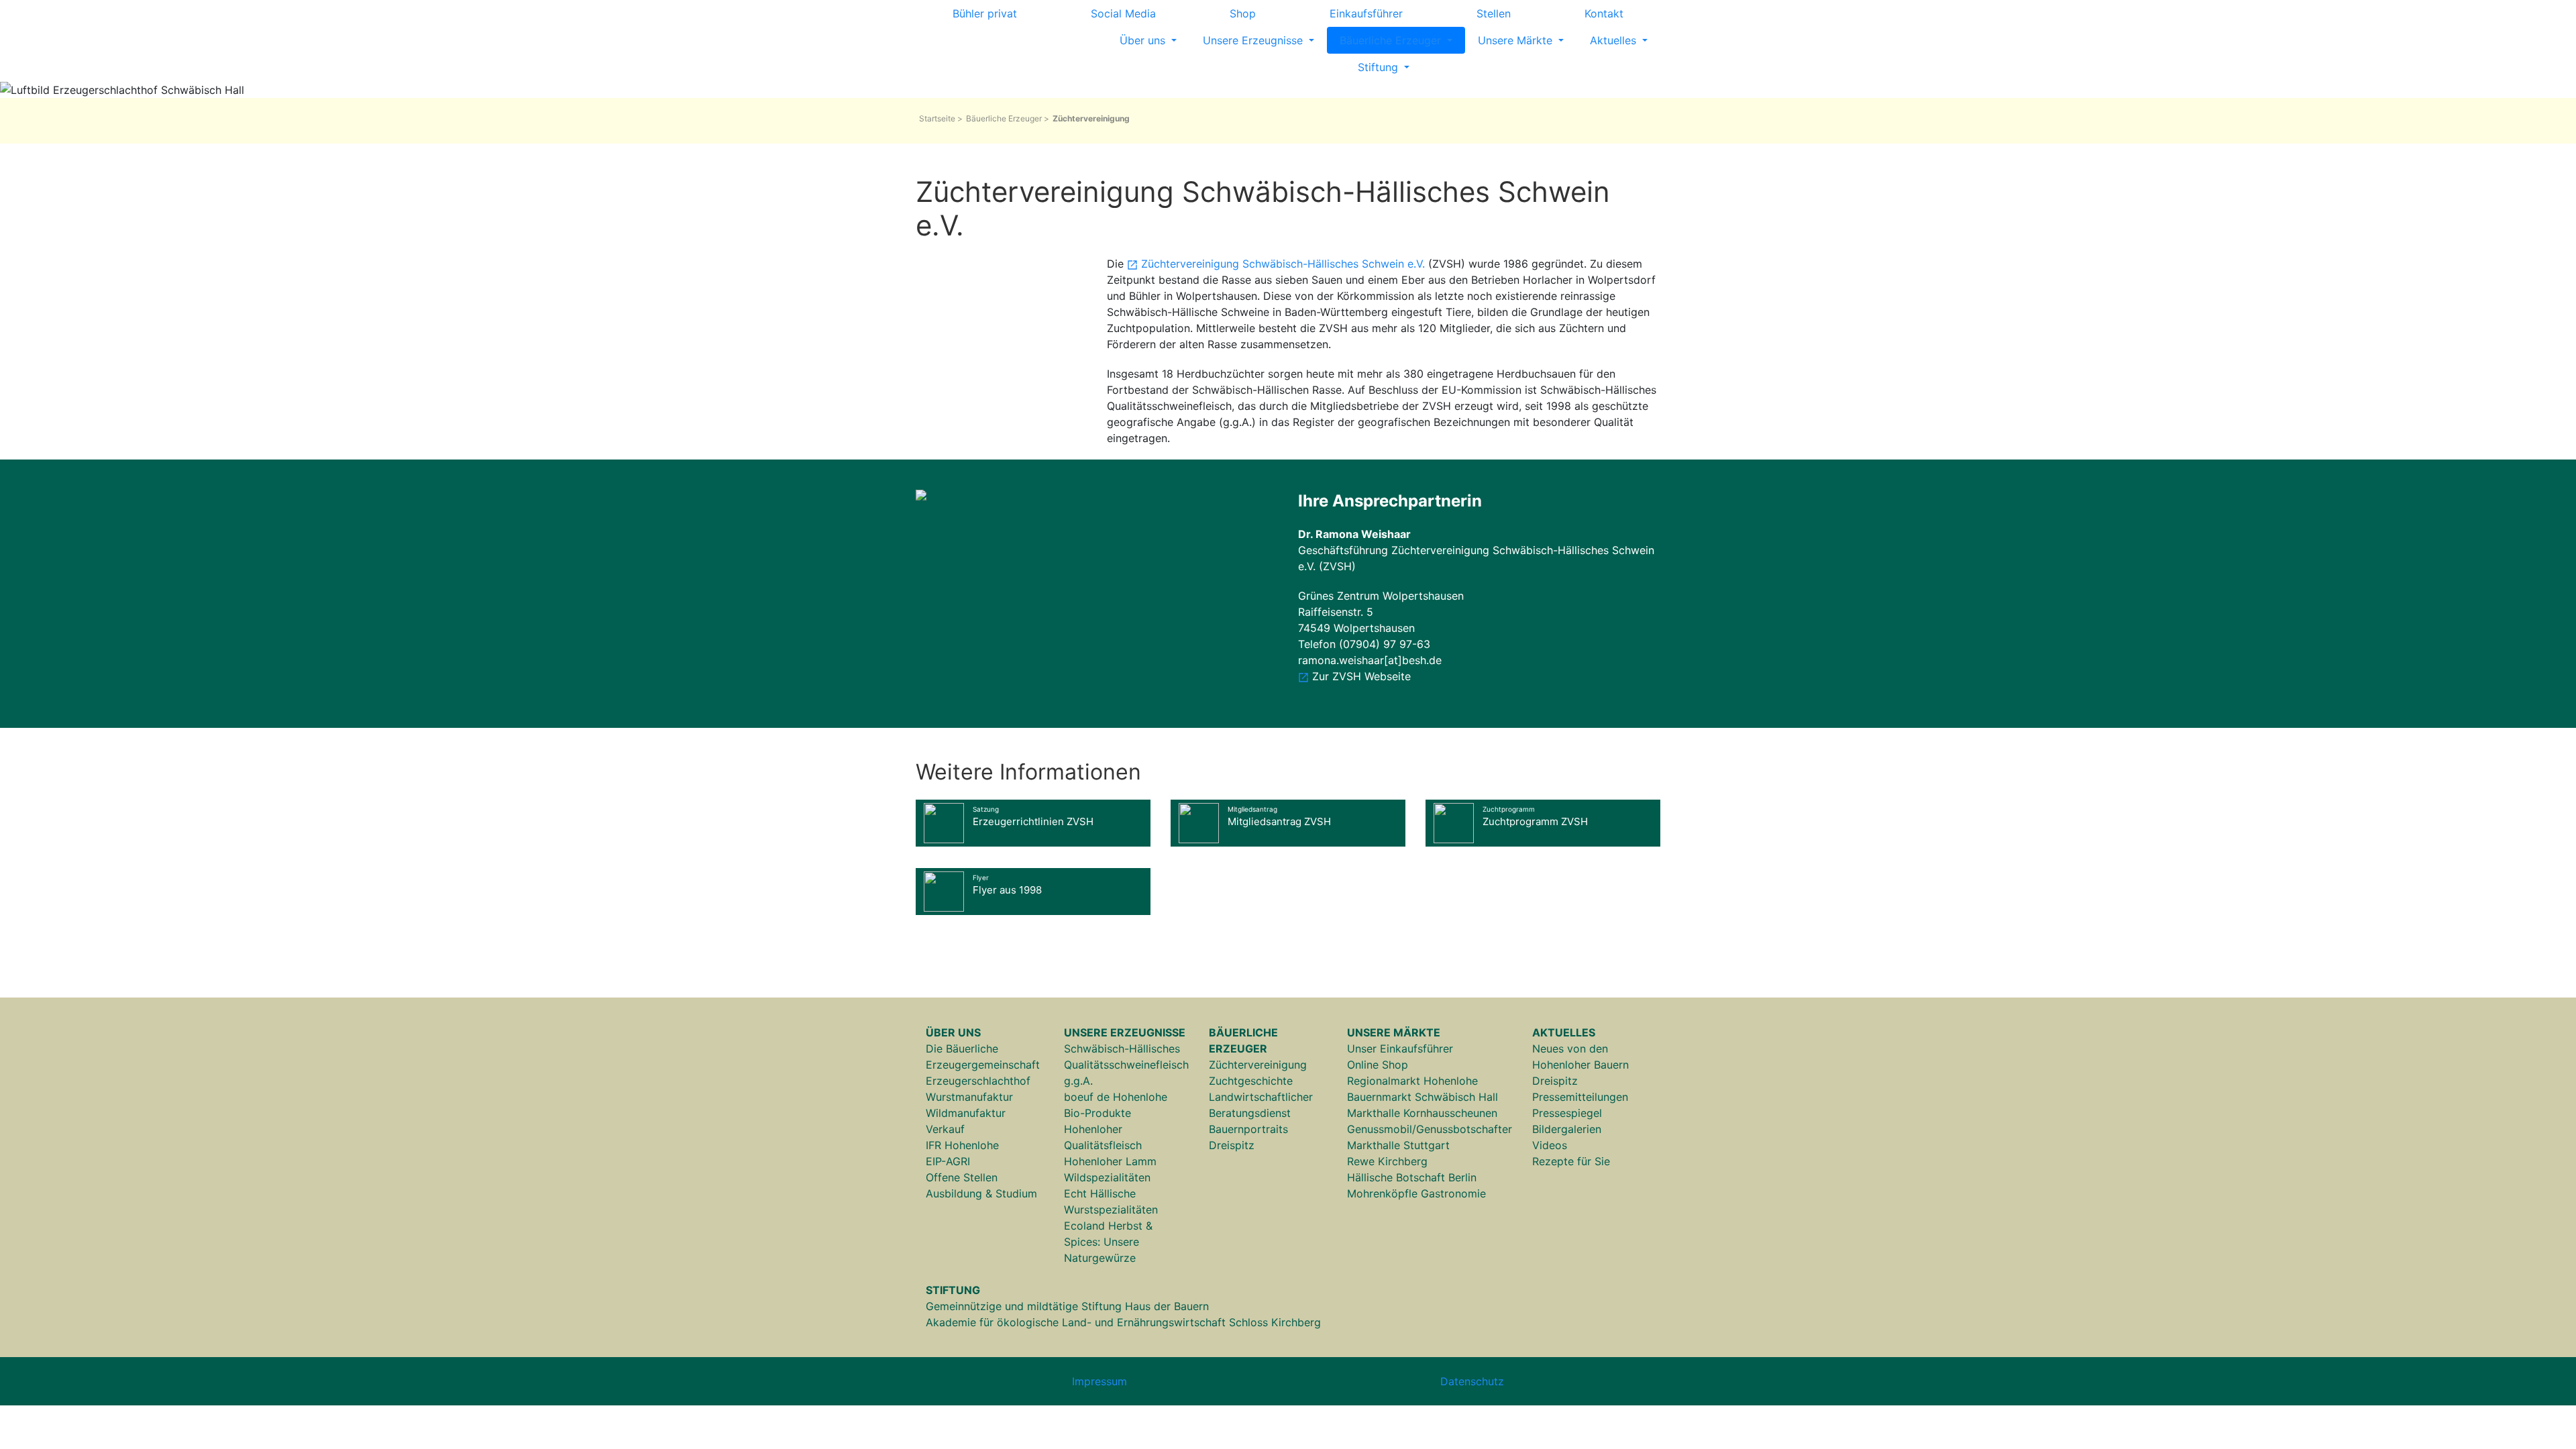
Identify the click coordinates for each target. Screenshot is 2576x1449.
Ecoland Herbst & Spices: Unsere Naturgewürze (1108, 1242)
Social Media (1123, 13)
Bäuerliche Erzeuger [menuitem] (1392, 40)
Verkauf (945, 1129)
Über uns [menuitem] (1144, 40)
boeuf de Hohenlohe (1116, 1097)
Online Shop (1378, 1065)
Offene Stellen (962, 1177)
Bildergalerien (1567, 1129)
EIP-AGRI (948, 1161)
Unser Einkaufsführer (1400, 1049)
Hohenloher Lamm (1110, 1161)
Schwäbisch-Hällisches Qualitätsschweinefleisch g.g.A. (1126, 1065)
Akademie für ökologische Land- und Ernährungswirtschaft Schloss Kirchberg (1123, 1322)
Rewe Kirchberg (1387, 1161)
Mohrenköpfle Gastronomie (1416, 1193)
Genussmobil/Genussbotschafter (1430, 1129)
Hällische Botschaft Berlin (1412, 1177)
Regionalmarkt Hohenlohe (1412, 1081)
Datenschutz (1472, 1381)
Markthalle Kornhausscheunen (1422, 1113)
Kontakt (1604, 13)
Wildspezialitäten (1107, 1177)
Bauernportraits (1248, 1129)
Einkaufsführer (1366, 13)
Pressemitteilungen (1580, 1097)
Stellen (1494, 13)
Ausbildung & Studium (981, 1193)
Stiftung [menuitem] (1380, 67)
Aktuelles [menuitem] (1615, 40)
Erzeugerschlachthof (978, 1081)
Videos (1550, 1145)
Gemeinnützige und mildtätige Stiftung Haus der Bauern (1067, 1306)
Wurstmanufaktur (969, 1097)
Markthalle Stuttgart (1398, 1145)
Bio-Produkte (1097, 1113)
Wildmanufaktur (966, 1113)
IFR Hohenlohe (962, 1145)
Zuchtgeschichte (1251, 1081)
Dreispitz (1232, 1145)
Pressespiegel (1567, 1113)
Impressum (1099, 1381)
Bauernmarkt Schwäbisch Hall (1423, 1097)
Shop (1243, 13)
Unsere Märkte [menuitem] (1517, 40)
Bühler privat (985, 13)
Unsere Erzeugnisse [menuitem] (1254, 40)
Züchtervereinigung (1258, 1065)
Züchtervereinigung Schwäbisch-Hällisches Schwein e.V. (1283, 264)
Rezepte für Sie (1571, 1161)
